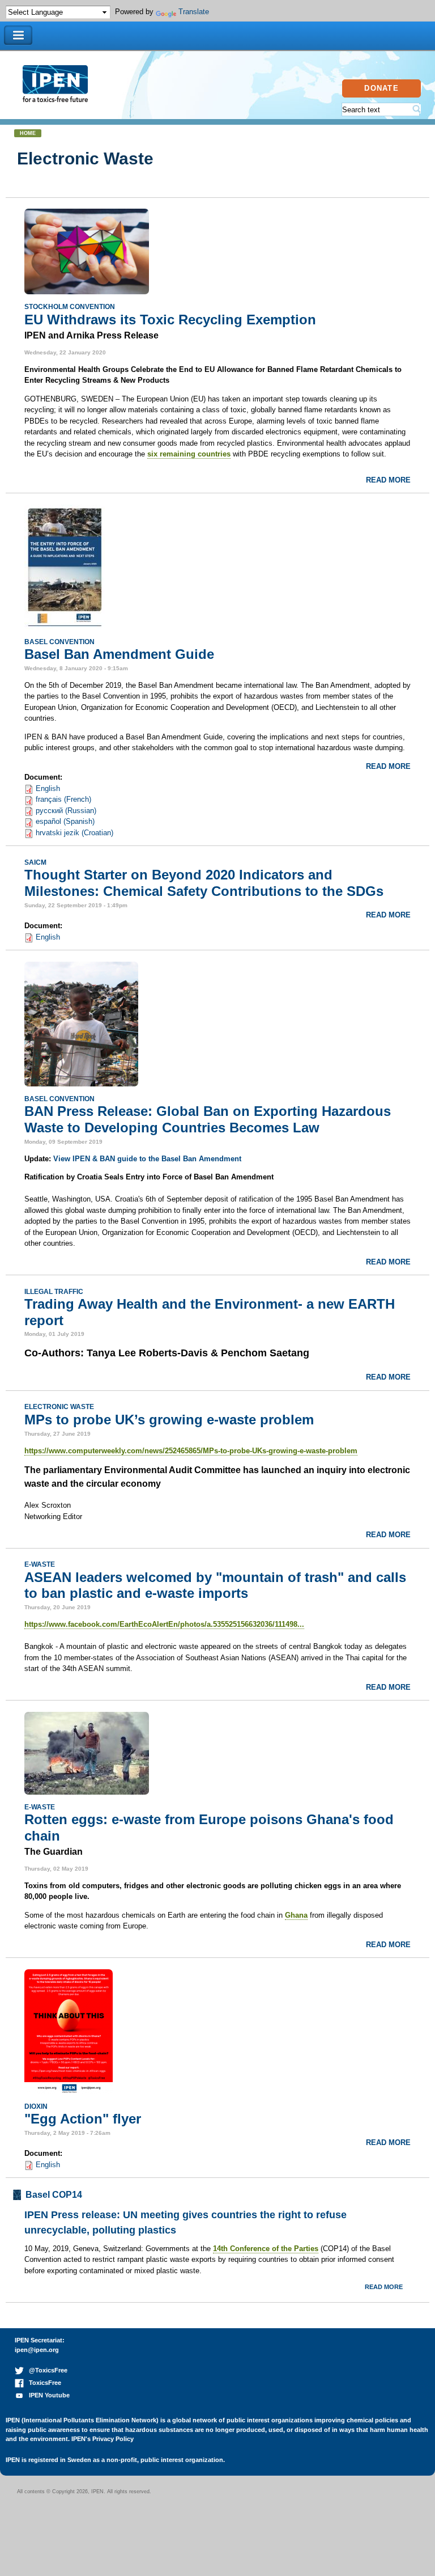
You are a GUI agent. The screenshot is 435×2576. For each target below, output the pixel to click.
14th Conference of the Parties (266, 2249)
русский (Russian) (66, 811)
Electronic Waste (59, 1407)
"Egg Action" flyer (83, 2119)
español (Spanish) (65, 821)
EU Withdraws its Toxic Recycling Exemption (170, 320)
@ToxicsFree (46, 2370)
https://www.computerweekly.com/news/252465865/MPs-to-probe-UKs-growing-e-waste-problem (191, 1451)
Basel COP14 (54, 2195)
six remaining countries (189, 454)
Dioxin (36, 2106)
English (48, 788)
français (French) (63, 799)
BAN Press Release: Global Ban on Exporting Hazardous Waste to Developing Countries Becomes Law (208, 1119)
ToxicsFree (42, 2383)
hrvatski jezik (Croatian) (74, 833)
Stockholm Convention (70, 306)
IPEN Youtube (47, 2395)
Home (28, 133)
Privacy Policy (113, 2439)
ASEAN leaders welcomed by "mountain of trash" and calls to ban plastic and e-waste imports (215, 1585)
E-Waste (40, 1564)
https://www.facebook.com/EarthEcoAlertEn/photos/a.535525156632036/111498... (164, 1624)
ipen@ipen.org (37, 2350)
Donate (381, 88)
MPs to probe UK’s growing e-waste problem (169, 1420)
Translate (194, 12)
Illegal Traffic (54, 1291)
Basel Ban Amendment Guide (119, 654)
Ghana (296, 1915)
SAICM (35, 862)
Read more (388, 480)
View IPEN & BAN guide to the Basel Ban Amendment (147, 1159)
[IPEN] (55, 97)
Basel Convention (59, 642)
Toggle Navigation (18, 35)
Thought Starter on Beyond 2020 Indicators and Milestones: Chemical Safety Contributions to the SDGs (204, 883)
